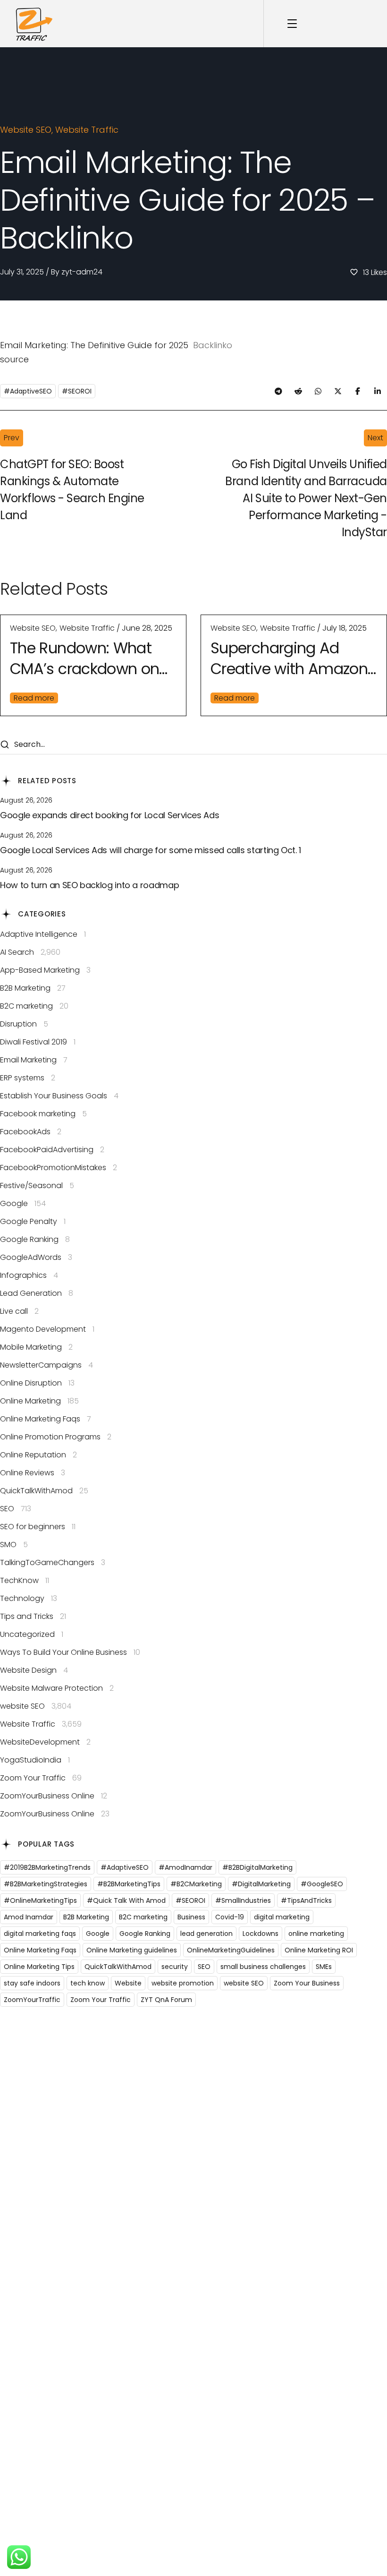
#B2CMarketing (196, 1884)
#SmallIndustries (243, 1900)
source (14, 359)
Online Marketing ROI (319, 1950)
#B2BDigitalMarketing (257, 1867)
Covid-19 (230, 1917)
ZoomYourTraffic (32, 2000)
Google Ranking (145, 1934)
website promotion (183, 1983)
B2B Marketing (86, 1917)
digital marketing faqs (40, 1934)
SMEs (324, 1967)
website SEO (26, 130)
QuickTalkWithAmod (118, 1967)
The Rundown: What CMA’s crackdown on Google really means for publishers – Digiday (84, 659)
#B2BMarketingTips (129, 1884)
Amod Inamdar (29, 1917)
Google (98, 1934)
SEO (204, 1967)
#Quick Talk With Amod (126, 1900)
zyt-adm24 (82, 272)
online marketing (316, 1934)
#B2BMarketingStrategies (46, 1884)
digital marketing (282, 1917)
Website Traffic (87, 130)
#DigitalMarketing (261, 1884)
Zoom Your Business (307, 1983)
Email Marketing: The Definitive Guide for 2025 (94, 345)
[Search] (4, 745)
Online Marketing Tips (39, 1967)
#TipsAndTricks (306, 1900)
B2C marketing (143, 1917)
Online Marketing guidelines (132, 1950)
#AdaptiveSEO (28, 391)
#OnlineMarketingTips (40, 1900)
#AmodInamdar (185, 1867)
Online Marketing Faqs (40, 1950)
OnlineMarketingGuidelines (231, 1950)
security (175, 1967)
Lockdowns (261, 1934)
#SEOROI (77, 391)
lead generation (206, 1934)
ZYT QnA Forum (166, 2000)
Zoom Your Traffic (101, 2000)
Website (128, 1983)
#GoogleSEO (322, 1884)
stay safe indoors (32, 1983)
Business (191, 1917)
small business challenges (263, 1967)
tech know (88, 1983)
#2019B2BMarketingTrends (47, 1867)
